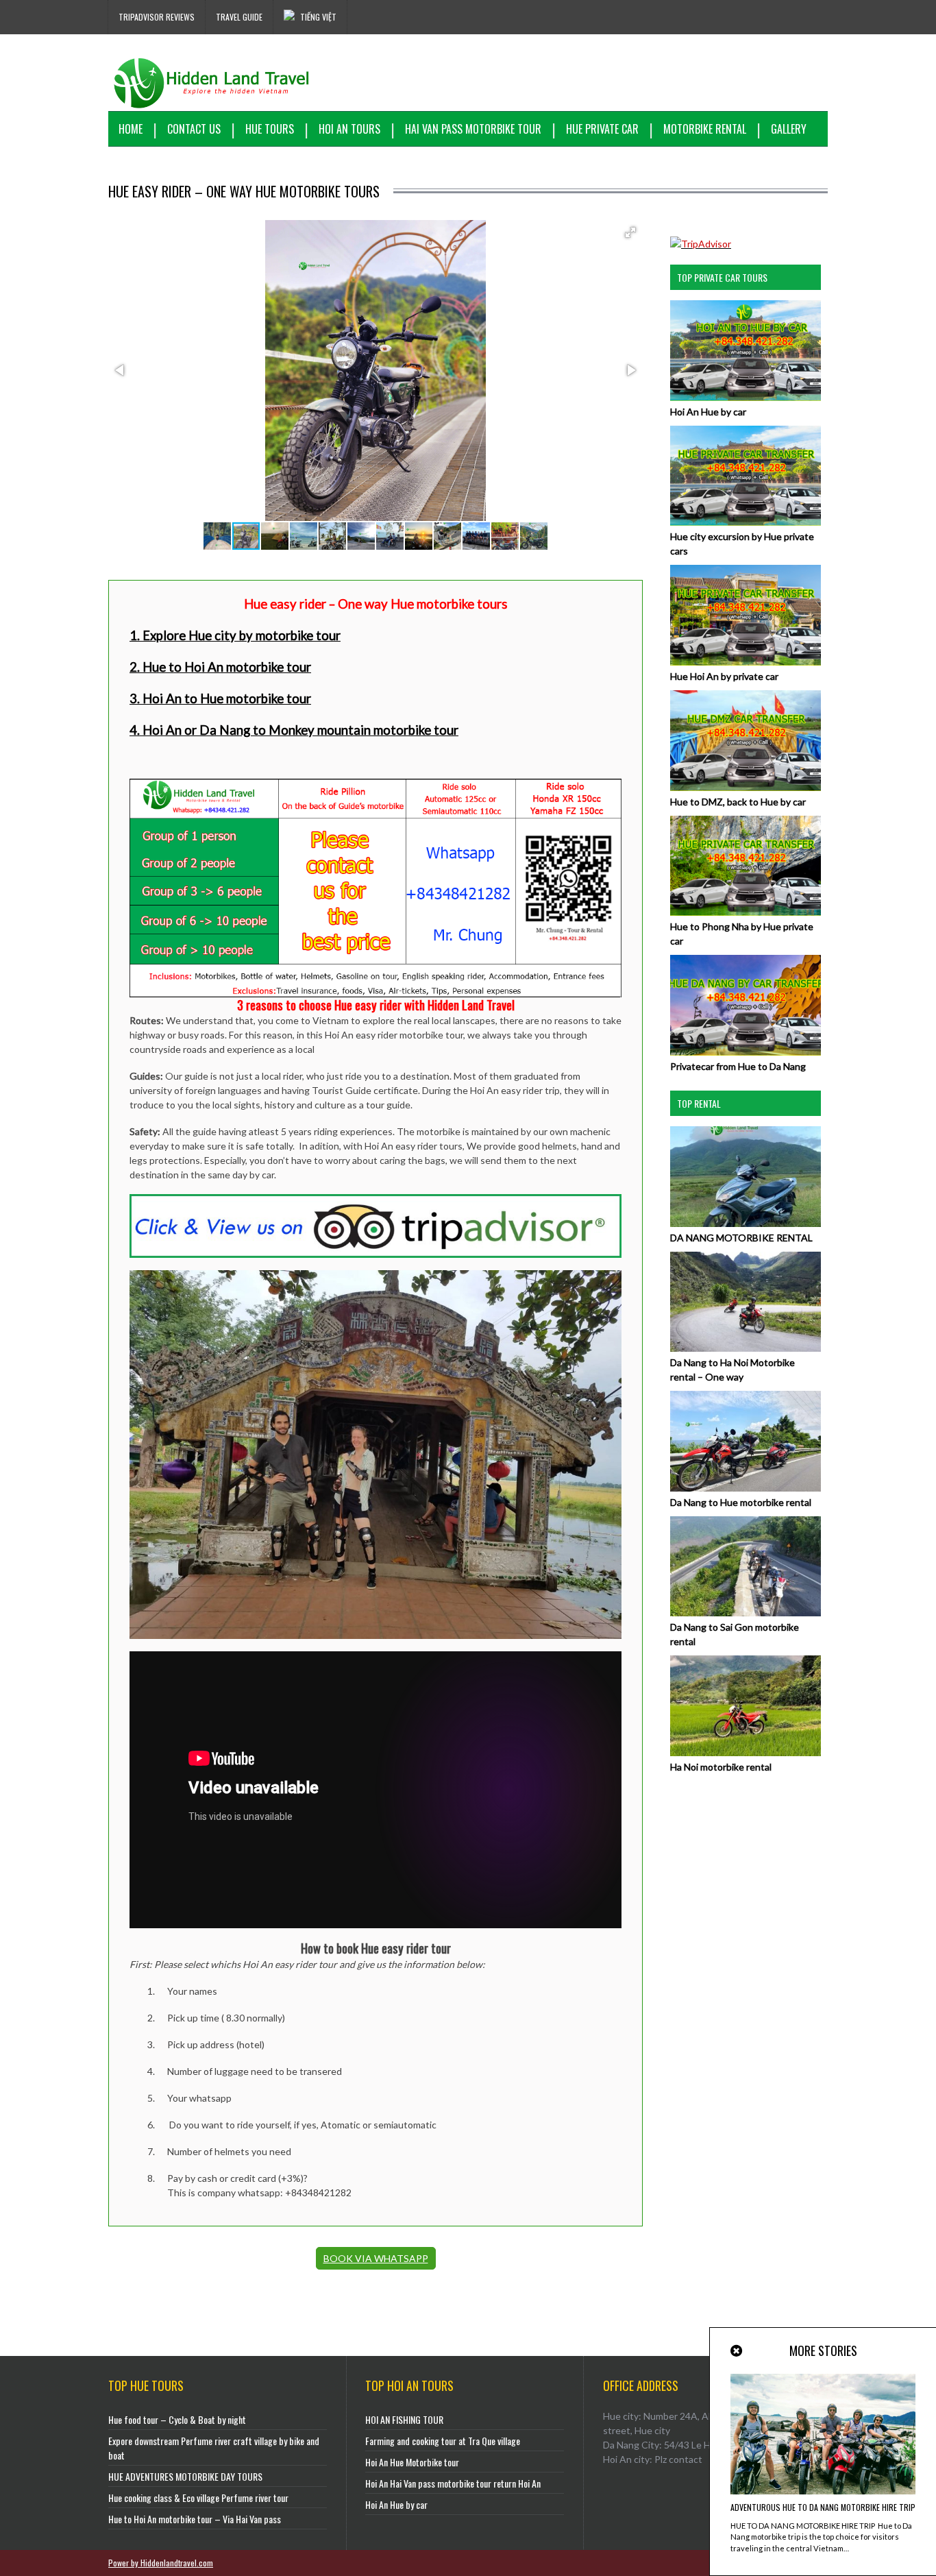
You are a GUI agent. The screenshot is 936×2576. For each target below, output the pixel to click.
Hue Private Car (602, 129)
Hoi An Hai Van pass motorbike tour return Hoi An (453, 2483)
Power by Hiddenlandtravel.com (161, 2563)
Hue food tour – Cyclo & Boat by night (177, 2419)
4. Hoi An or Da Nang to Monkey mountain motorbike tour (294, 730)
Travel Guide (239, 17)
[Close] (737, 2351)
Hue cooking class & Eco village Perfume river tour (198, 2498)
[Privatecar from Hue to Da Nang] (746, 1052)
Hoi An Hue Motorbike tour (412, 2462)
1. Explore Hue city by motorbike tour (235, 635)
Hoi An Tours (349, 129)
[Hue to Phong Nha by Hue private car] (746, 912)
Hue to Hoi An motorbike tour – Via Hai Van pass (195, 2519)
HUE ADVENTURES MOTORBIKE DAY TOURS (185, 2476)
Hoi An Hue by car (708, 412)
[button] (630, 232)
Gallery (789, 129)
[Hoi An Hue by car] (746, 397)
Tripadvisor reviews (157, 17)
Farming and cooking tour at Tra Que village (443, 2441)
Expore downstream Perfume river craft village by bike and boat (214, 2448)
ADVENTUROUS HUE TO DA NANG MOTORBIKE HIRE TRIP (823, 2507)
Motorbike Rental (705, 129)
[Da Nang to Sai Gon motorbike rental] (746, 1613)
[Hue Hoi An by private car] (746, 662)
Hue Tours (270, 129)
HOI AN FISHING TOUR (404, 2419)
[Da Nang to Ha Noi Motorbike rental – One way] (746, 1348)
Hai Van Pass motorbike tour (473, 129)
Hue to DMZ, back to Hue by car (738, 802)
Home (131, 129)
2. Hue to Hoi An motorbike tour (220, 667)
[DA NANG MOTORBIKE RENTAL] (746, 1223)
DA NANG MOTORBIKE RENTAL (741, 1238)
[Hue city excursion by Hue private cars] (746, 522)
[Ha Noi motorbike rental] (746, 1752)
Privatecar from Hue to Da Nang (738, 1066)
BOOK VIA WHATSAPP (376, 2258)
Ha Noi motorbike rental (721, 1767)
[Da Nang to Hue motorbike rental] (746, 1488)
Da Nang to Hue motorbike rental (741, 1502)
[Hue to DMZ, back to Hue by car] (746, 787)
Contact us (194, 129)
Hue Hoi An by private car (724, 676)
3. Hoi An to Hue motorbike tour (220, 698)
